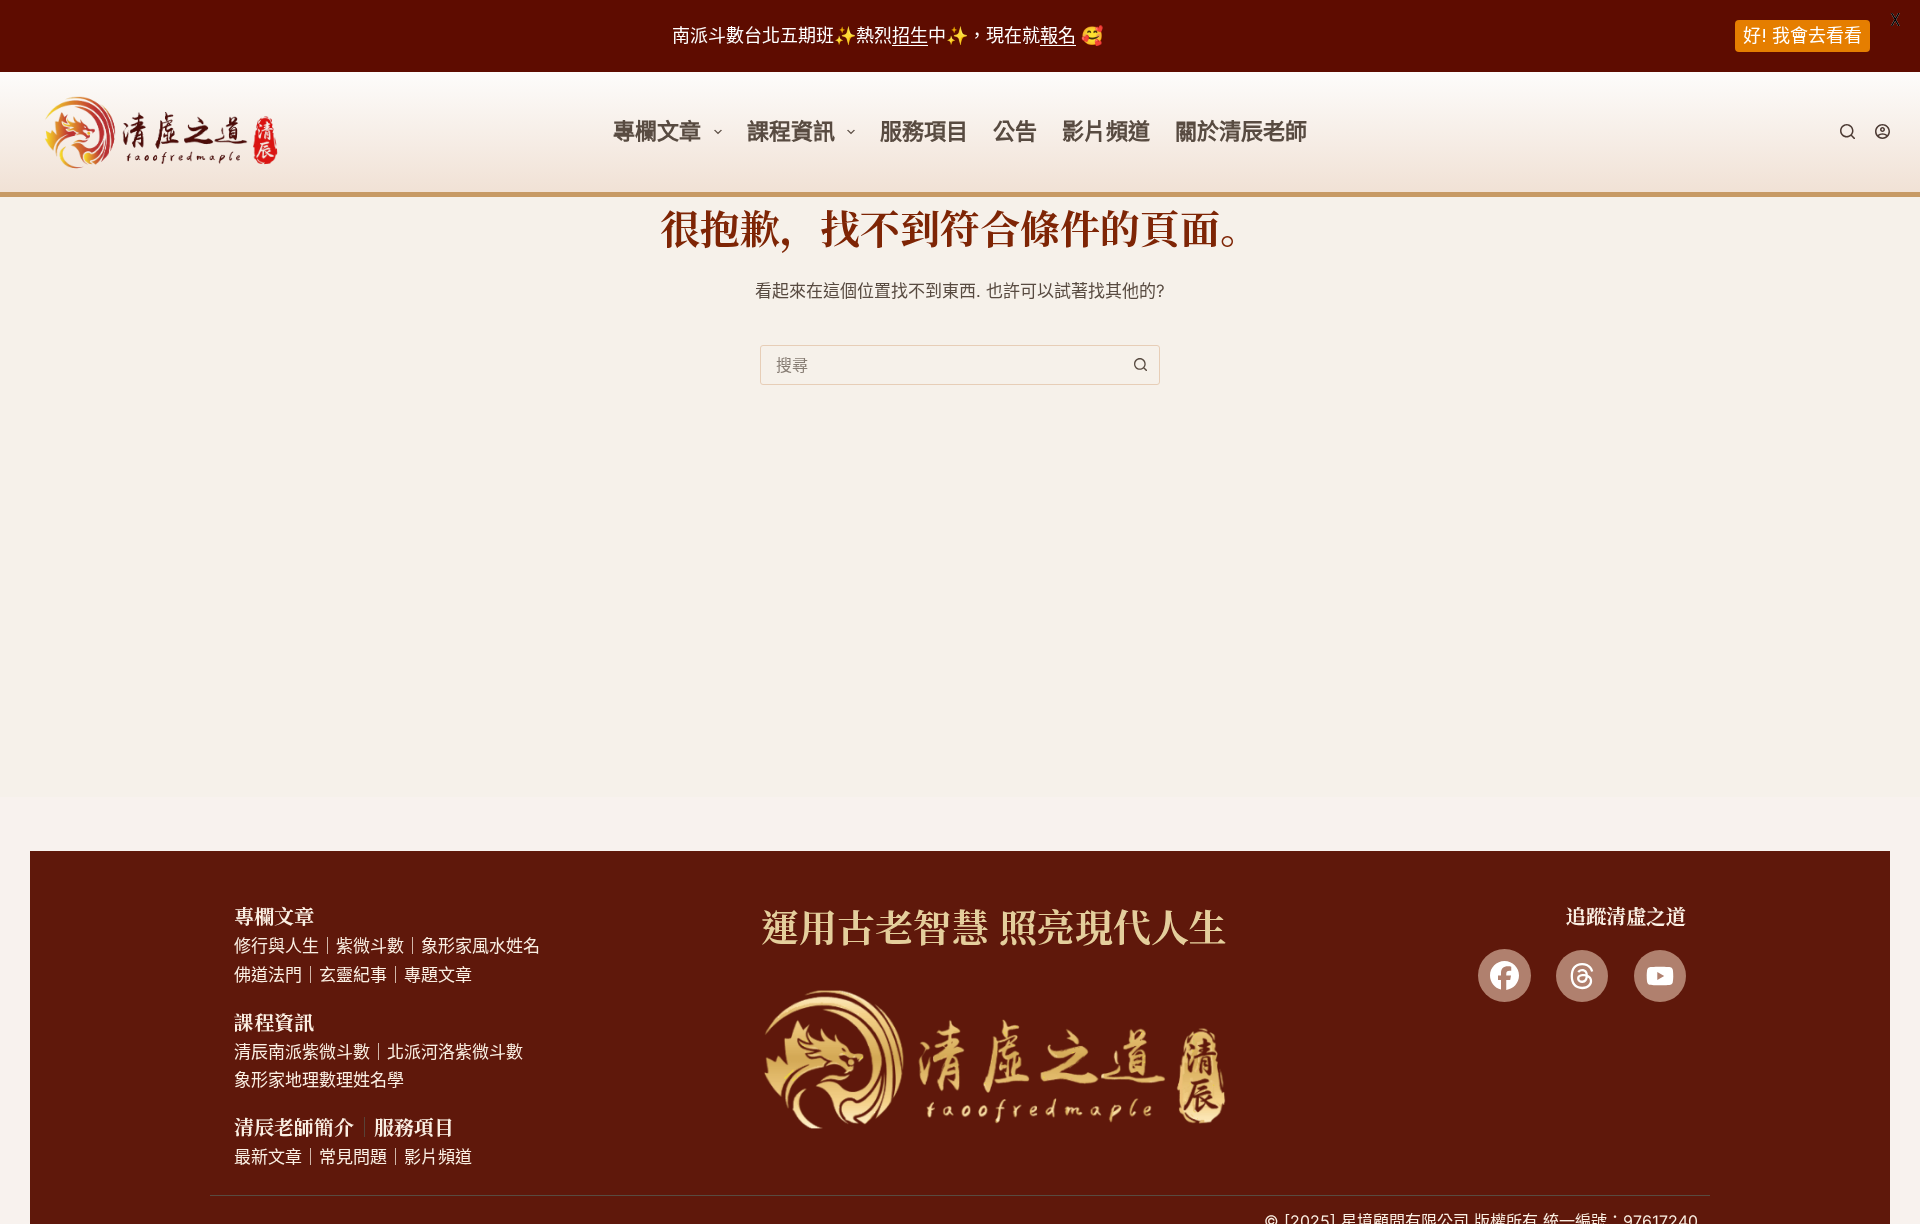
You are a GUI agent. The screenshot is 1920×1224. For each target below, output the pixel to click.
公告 (1015, 131)
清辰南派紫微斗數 (302, 1052)
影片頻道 (1106, 131)
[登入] (1882, 131)
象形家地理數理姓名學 (319, 1080)
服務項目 (924, 131)
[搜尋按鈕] (1140, 365)
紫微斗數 (370, 946)
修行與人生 (276, 946)
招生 (910, 35)
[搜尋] (1847, 131)
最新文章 (268, 1157)
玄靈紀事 (353, 975)
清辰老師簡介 (294, 1126)
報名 (1058, 35)
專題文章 (438, 975)
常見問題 (353, 1157)
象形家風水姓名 (480, 946)
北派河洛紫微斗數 (455, 1052)
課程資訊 (791, 131)
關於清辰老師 (1241, 131)
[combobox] (941, 365)
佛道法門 (268, 975)
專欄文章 (274, 915)
